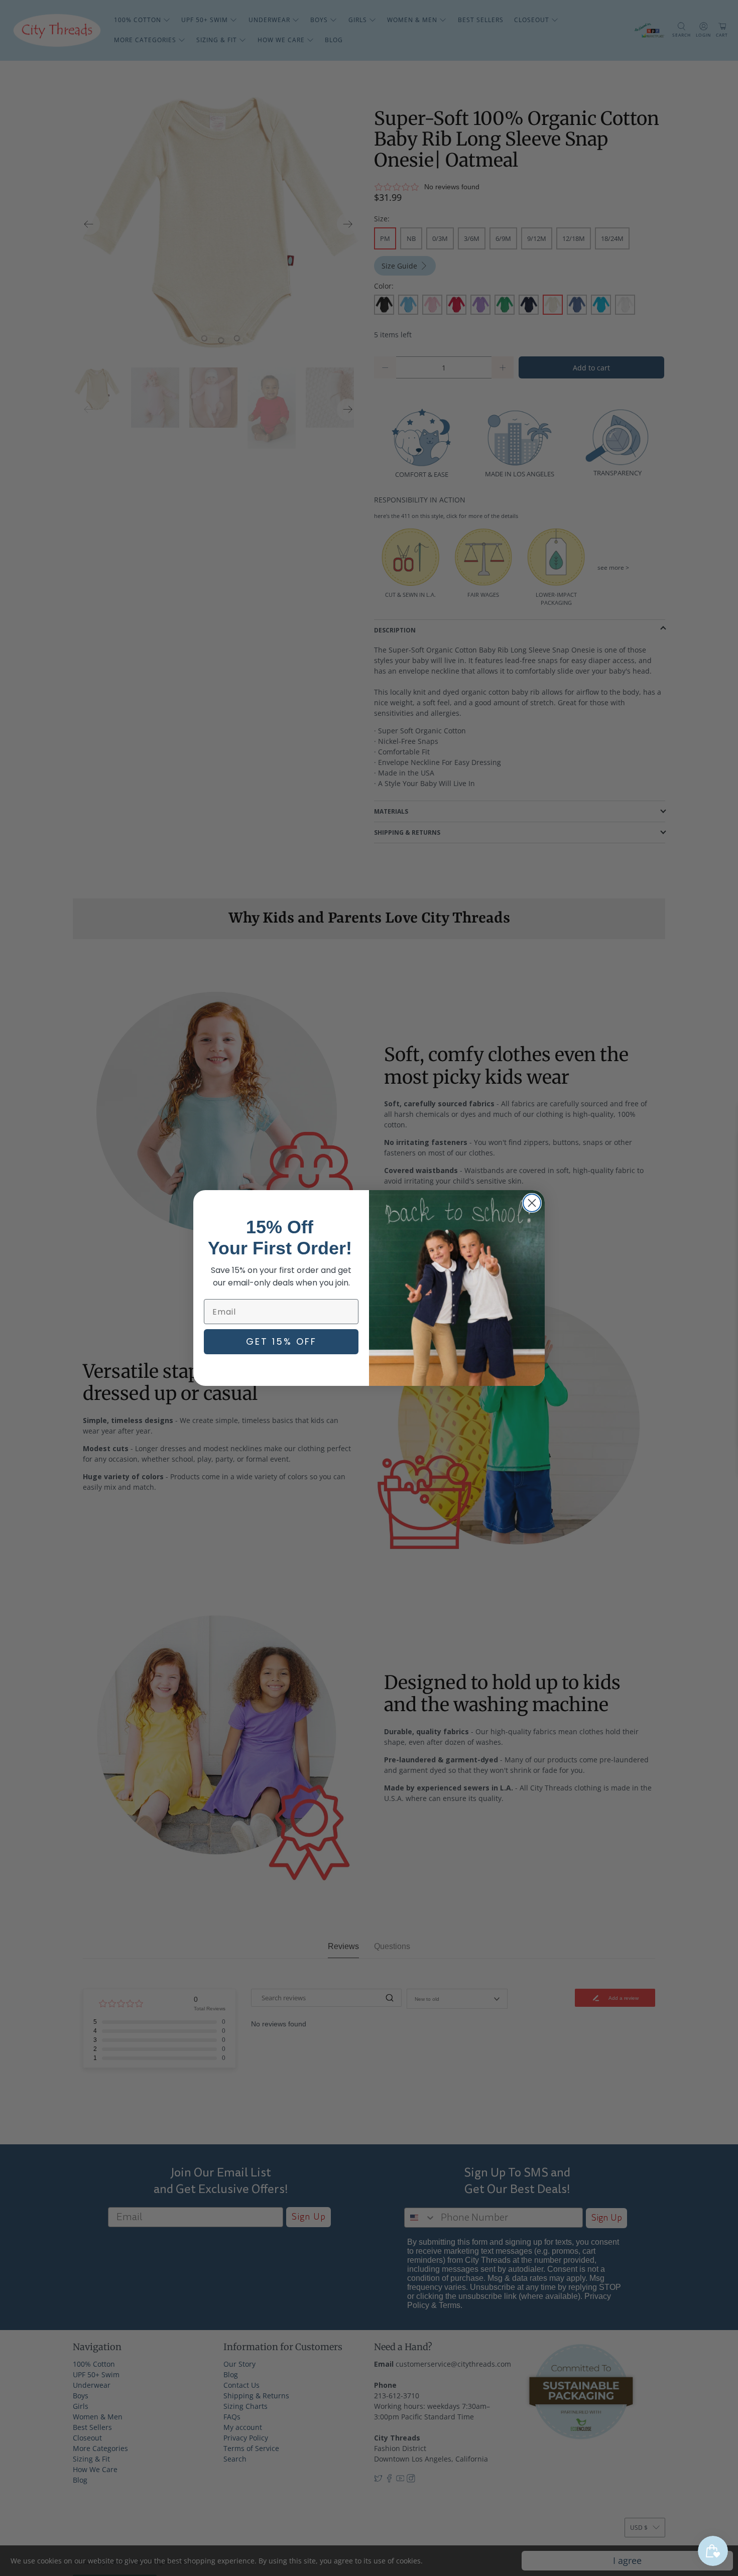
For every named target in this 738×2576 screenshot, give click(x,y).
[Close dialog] (532, 1203)
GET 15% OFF (281, 1341)
